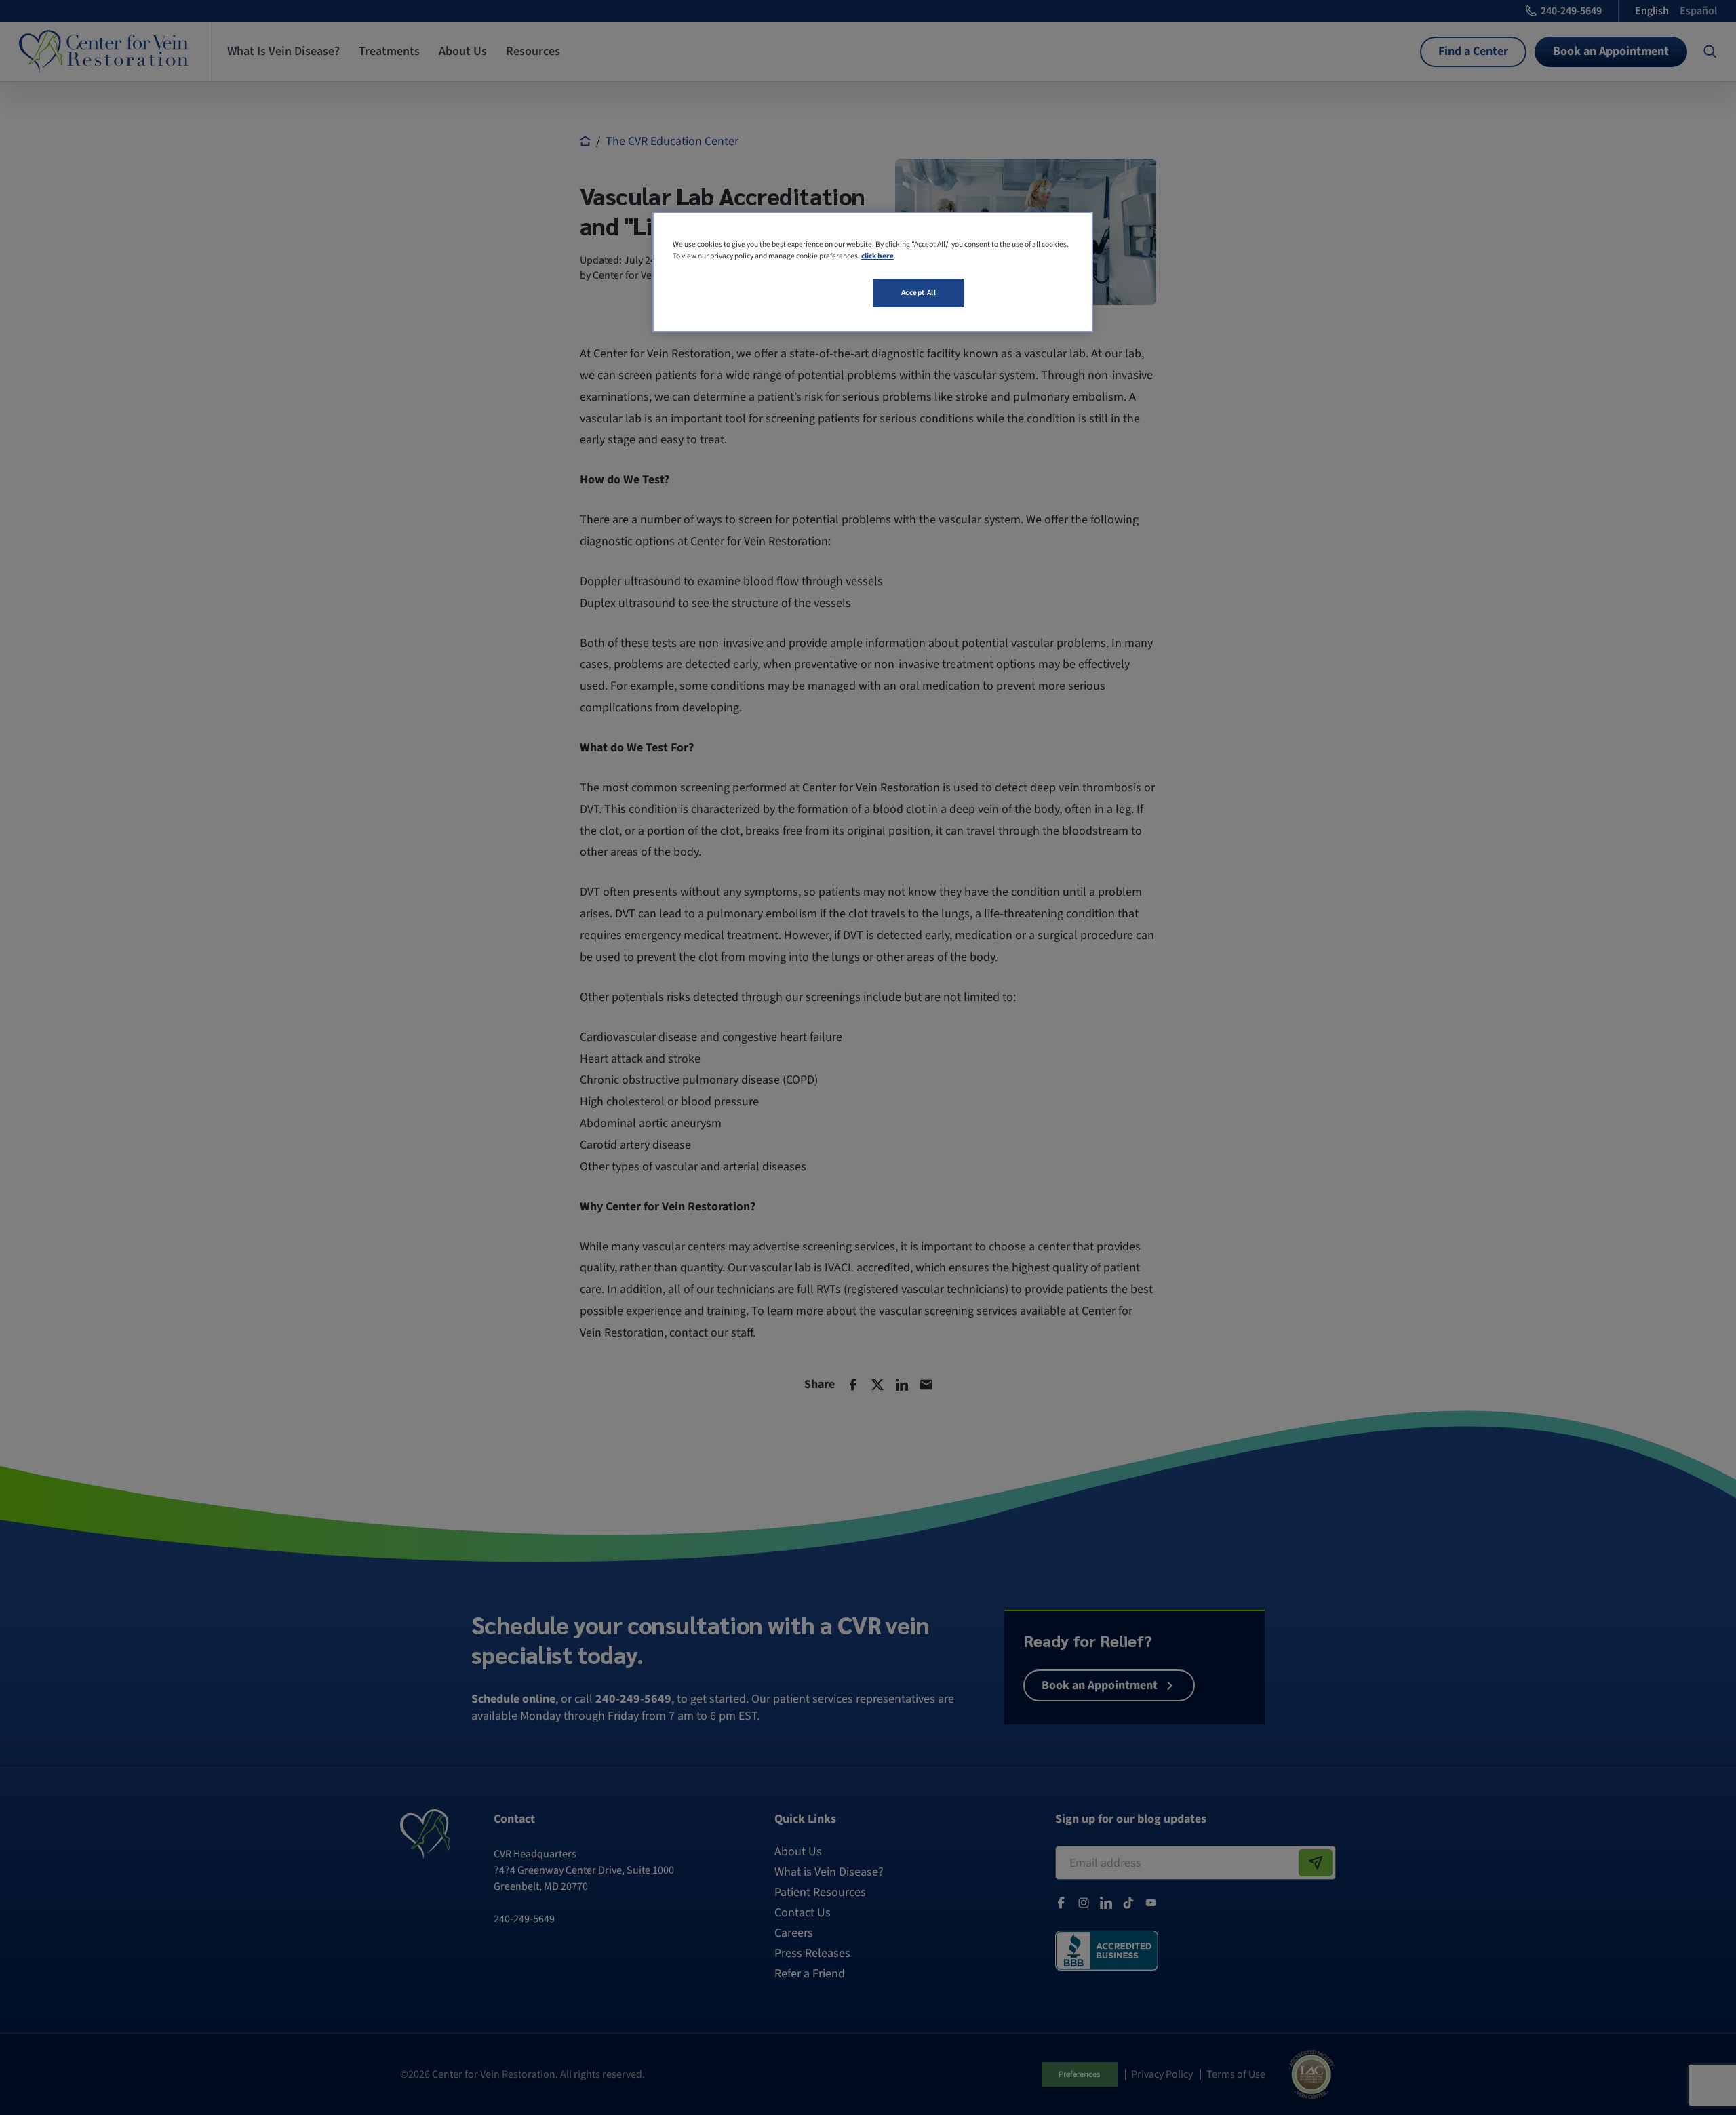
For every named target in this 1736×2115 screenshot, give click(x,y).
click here (877, 256)
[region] (873, 272)
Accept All (919, 293)
